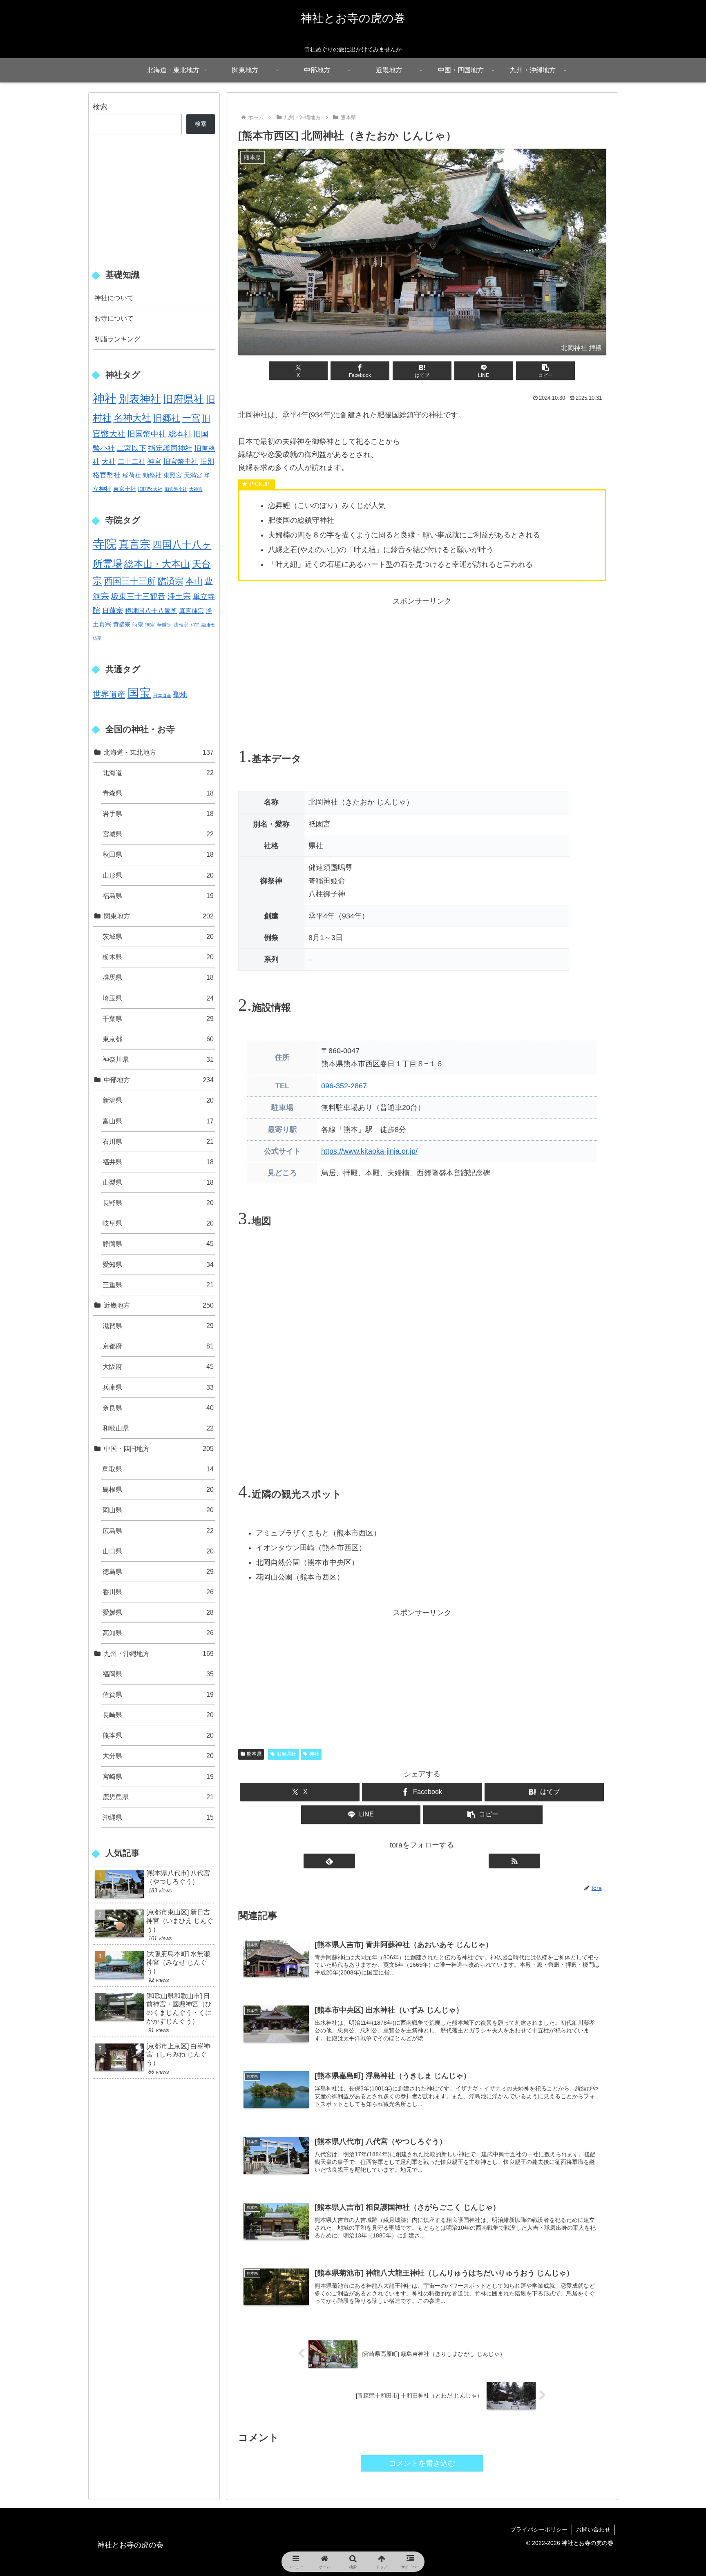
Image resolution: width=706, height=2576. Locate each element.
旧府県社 (286, 1754)
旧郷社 (167, 418)
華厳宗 (164, 625)
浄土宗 (179, 596)
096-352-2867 (344, 1086)
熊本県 (254, 1754)
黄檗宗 (122, 624)
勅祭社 (152, 475)
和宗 (195, 625)
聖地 (180, 695)
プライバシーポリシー (539, 2529)
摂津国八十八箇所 (151, 611)
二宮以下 (132, 448)
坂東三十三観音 (138, 596)
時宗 (138, 625)
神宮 (154, 462)
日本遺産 (162, 695)
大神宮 (196, 489)
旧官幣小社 (176, 489)
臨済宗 (171, 581)
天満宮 (193, 475)
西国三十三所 (130, 581)
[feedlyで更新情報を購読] (329, 1861)
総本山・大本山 (157, 564)
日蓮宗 (113, 611)
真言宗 (134, 544)
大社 (109, 461)
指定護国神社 (170, 448)
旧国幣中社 (147, 434)
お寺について (114, 318)
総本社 (180, 434)
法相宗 (181, 625)
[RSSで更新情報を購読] (514, 1861)
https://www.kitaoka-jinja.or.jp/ (369, 1151)
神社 (314, 1754)
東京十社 (125, 489)
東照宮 (173, 475)
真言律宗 (192, 611)
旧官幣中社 (181, 462)
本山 (194, 581)
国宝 (139, 693)
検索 (100, 107)
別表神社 (140, 399)
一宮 (191, 418)
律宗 (150, 625)
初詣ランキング (117, 339)
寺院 (105, 544)
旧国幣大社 (150, 489)
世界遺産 (109, 694)
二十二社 (132, 461)
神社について (114, 298)
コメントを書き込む (422, 2463)
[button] (545, 371)
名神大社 (132, 418)
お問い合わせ (593, 2529)
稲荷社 (132, 475)
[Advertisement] (422, 665)
